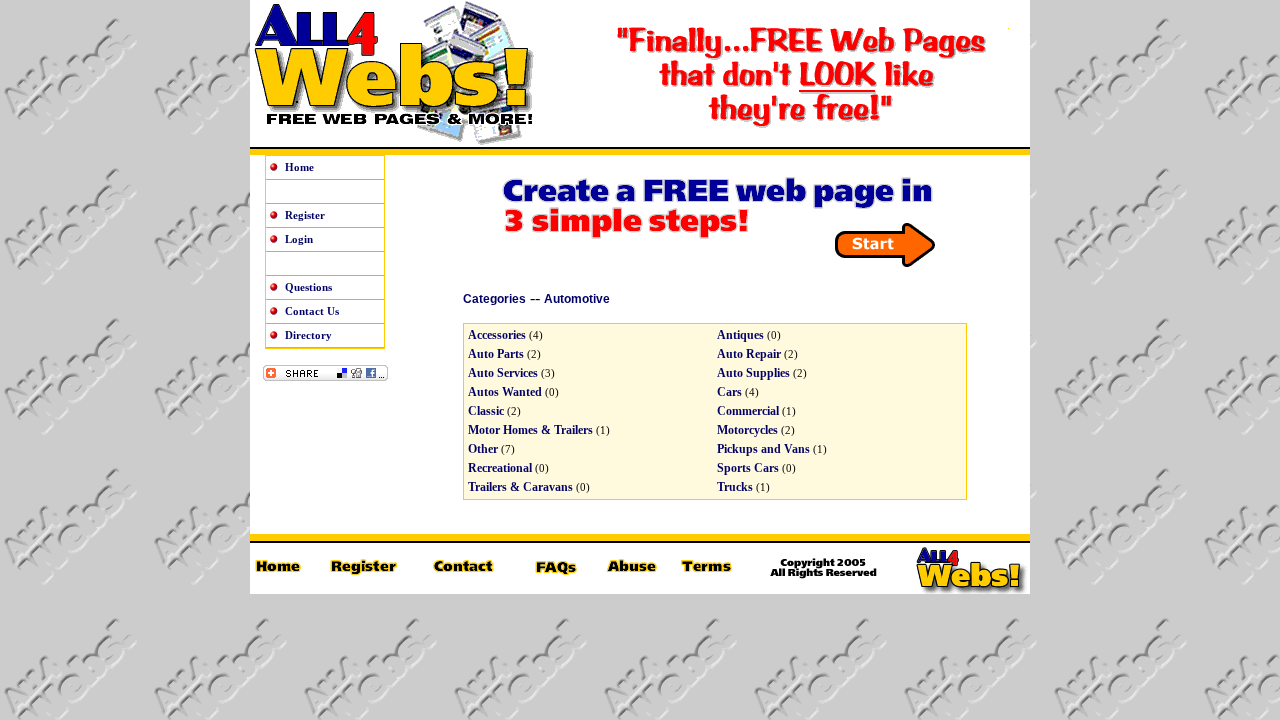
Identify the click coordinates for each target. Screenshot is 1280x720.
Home (299, 167)
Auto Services (503, 373)
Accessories (497, 335)
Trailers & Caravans (520, 487)
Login (299, 239)
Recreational (500, 468)
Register (305, 215)
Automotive (577, 299)
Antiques (740, 335)
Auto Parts (496, 354)
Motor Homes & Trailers (530, 430)
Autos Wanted (505, 392)
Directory (308, 335)
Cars (729, 392)
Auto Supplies (753, 373)
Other (483, 449)
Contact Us (312, 311)
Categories (494, 299)
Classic (486, 411)
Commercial (748, 411)
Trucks (735, 487)
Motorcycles (747, 430)
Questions (308, 287)
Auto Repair (749, 354)
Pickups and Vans (763, 449)
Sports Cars (748, 468)
